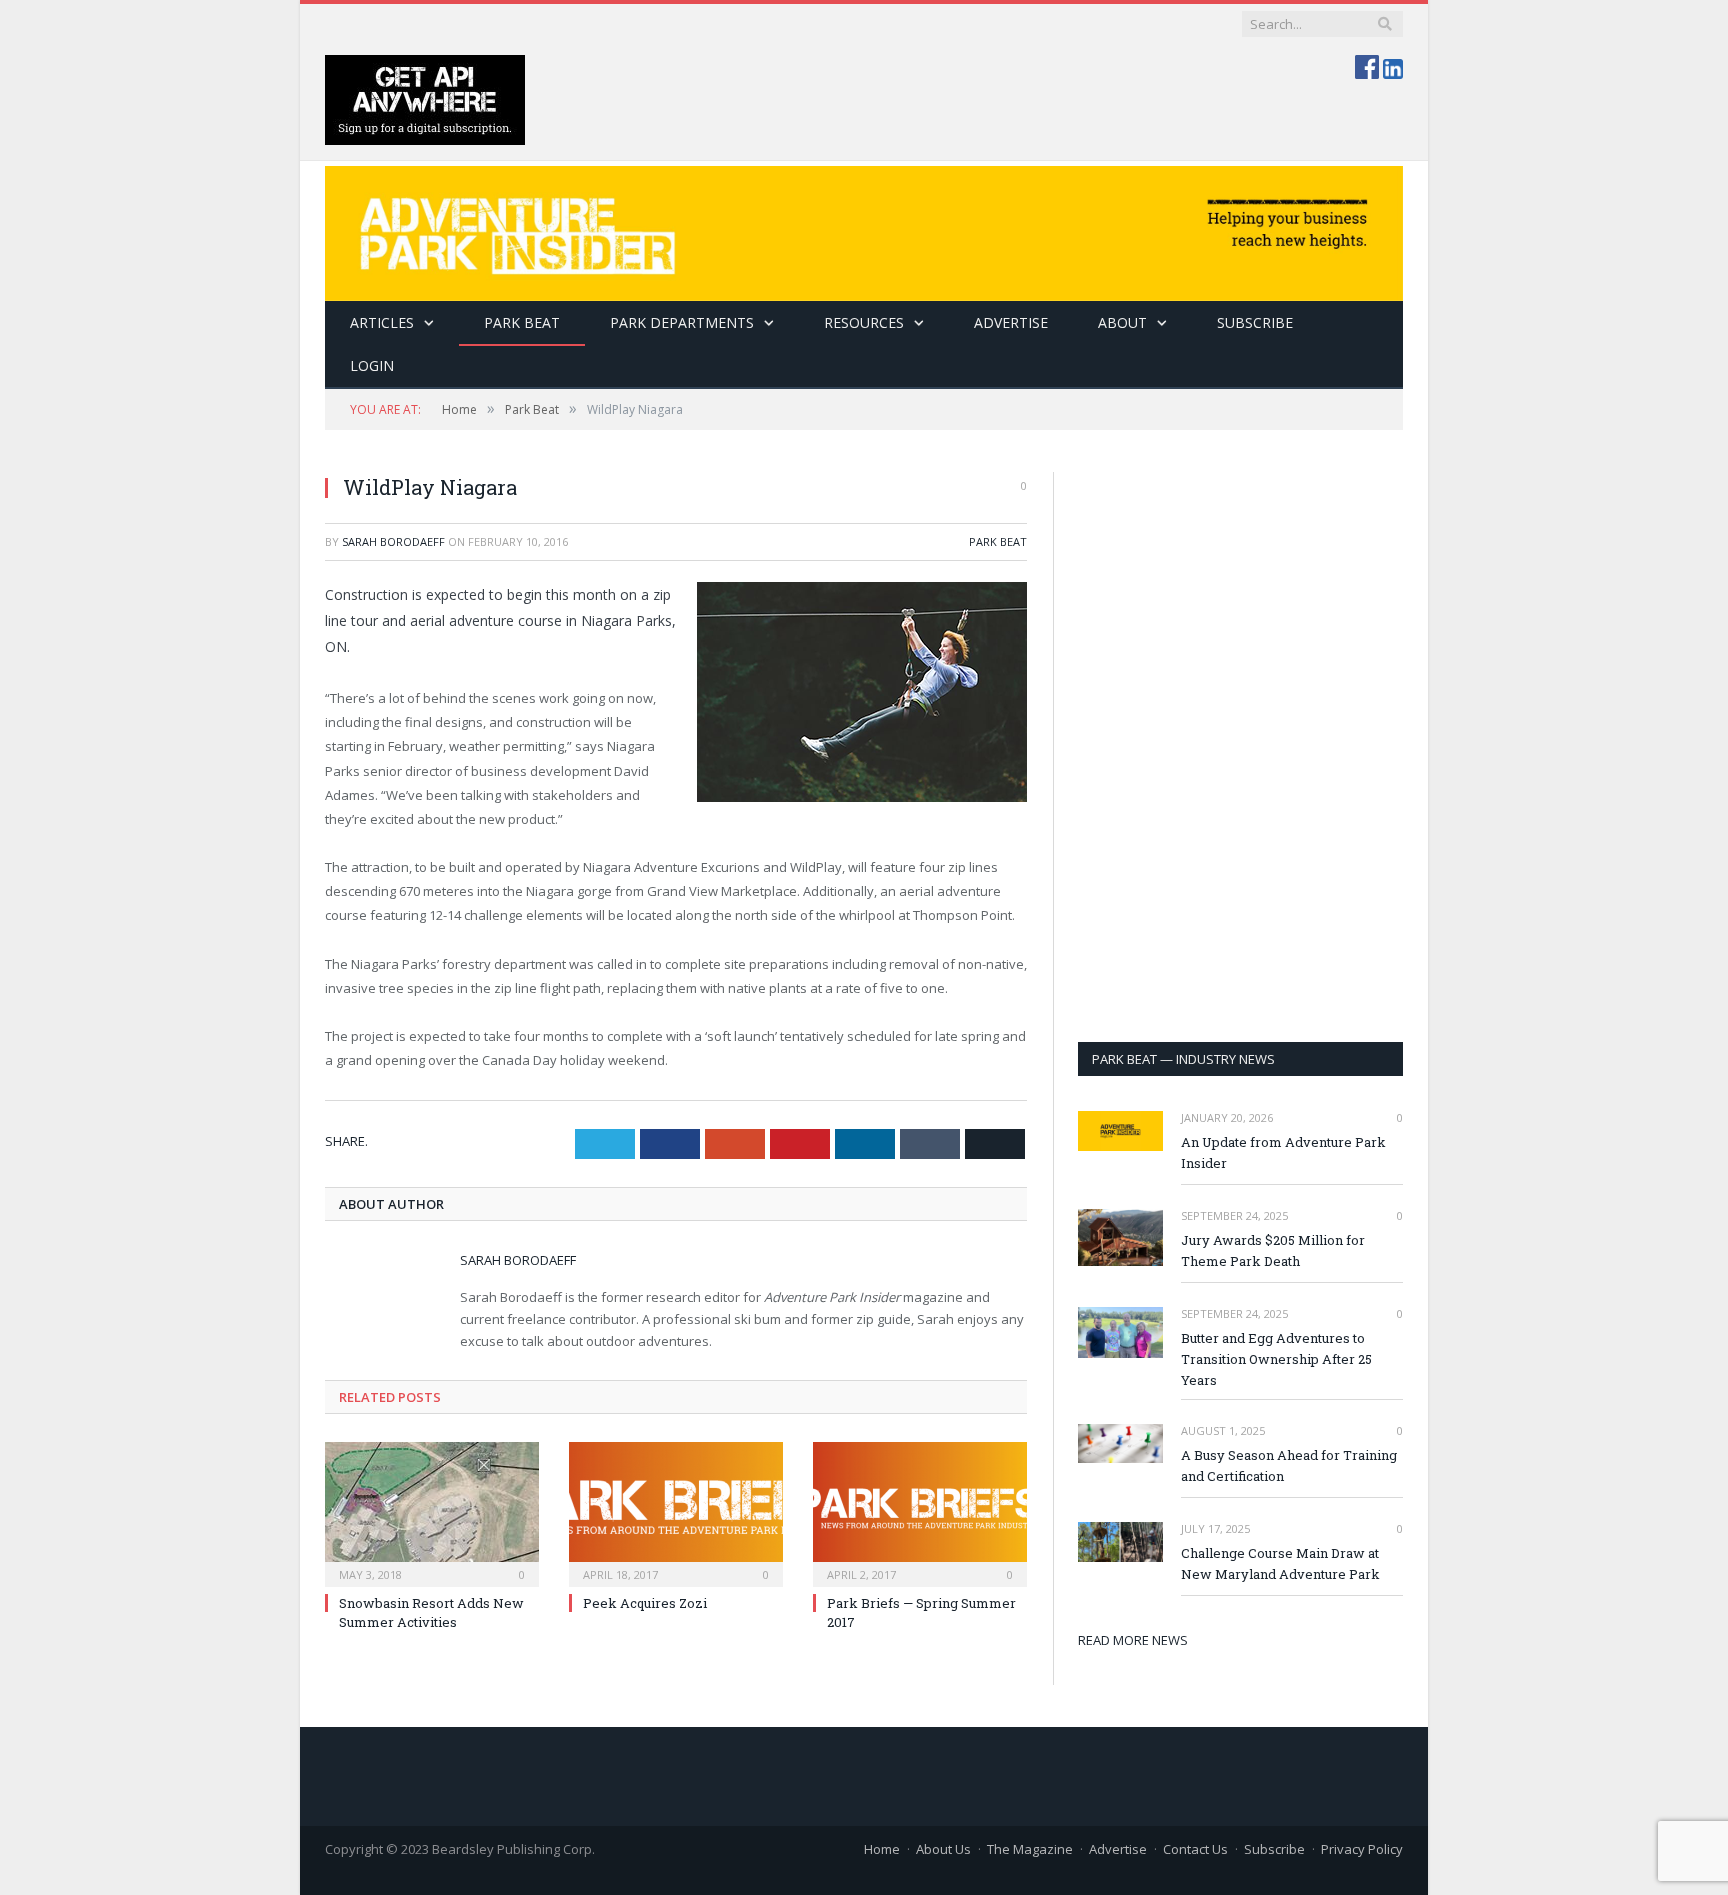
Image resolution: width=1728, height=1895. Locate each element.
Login (372, 365)
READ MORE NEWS (1133, 1640)
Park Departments (682, 322)
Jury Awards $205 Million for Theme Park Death (1273, 1250)
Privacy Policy (1362, 1849)
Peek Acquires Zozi (645, 1603)
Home (882, 1849)
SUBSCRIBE (1255, 322)
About (1122, 322)
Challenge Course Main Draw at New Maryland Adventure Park (1280, 1563)
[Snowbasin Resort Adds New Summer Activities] (432, 1512)
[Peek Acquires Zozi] (676, 1512)
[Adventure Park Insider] (864, 228)
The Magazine (1030, 1849)
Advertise (1011, 322)
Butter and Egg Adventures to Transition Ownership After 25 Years (1276, 1359)
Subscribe (1274, 1849)
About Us (943, 1849)
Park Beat (522, 322)
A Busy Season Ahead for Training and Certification (1289, 1465)
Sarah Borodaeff (393, 541)
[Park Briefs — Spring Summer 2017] (920, 1512)
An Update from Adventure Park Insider (1283, 1152)
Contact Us (1195, 1849)
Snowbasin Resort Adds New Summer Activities (431, 1612)
